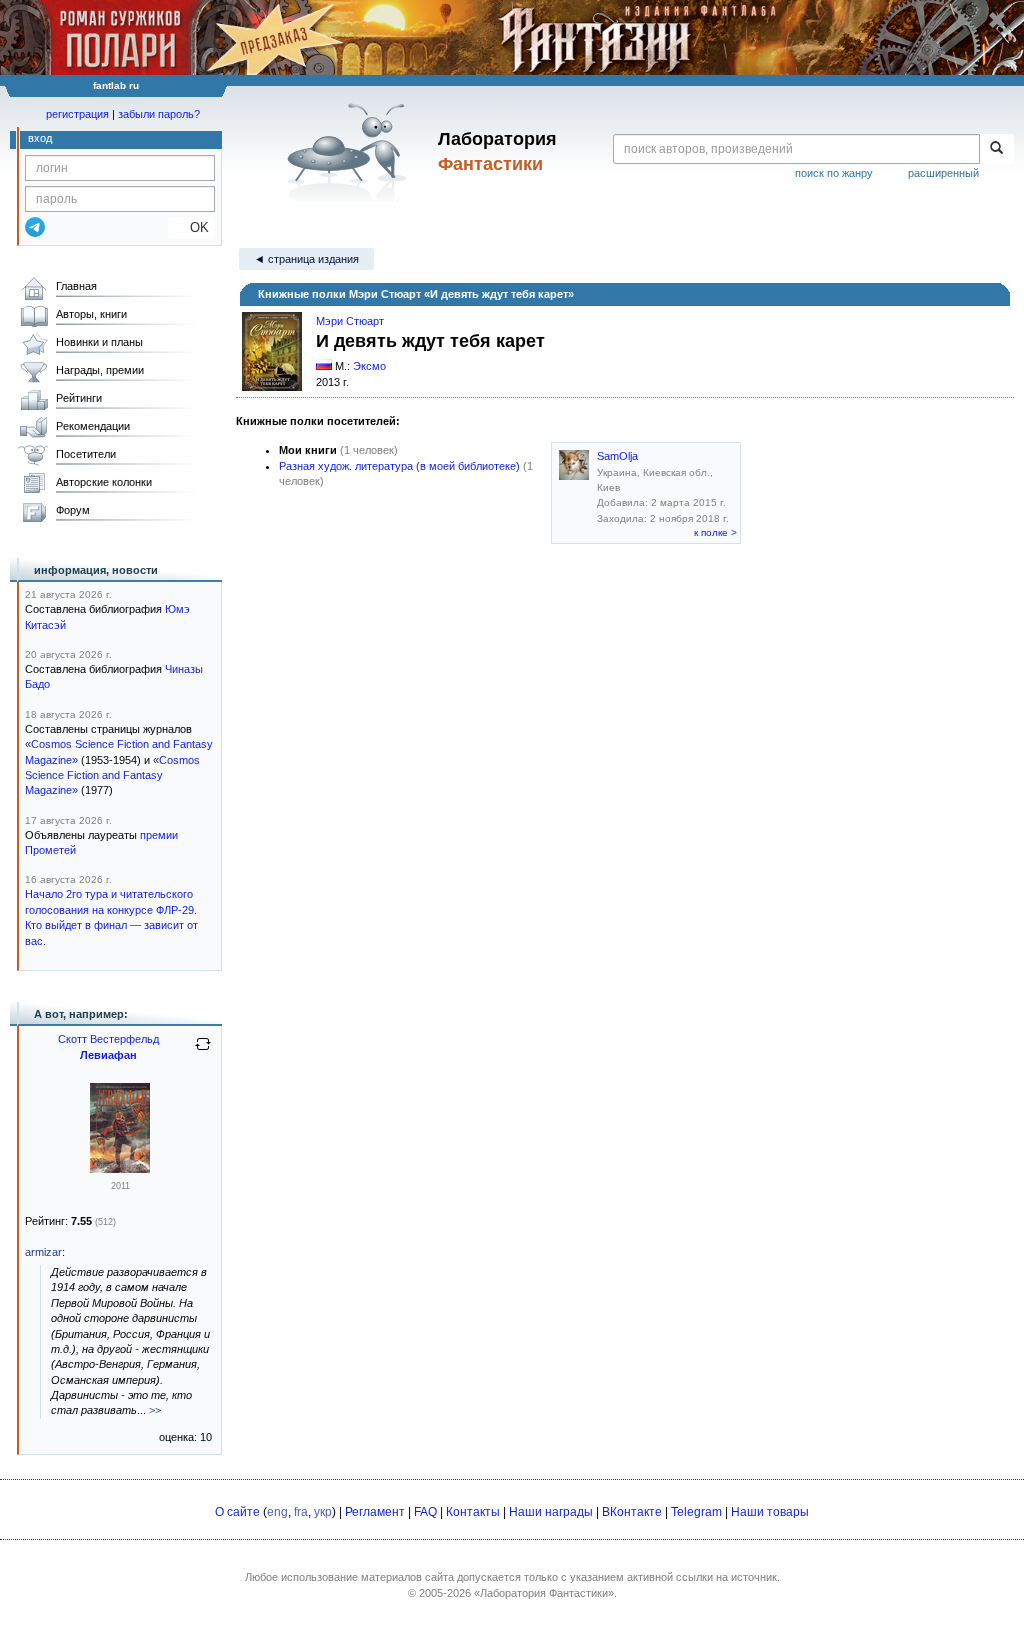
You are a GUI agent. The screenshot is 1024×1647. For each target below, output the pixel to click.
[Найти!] (996, 149)
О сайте (237, 1512)
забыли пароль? (159, 114)
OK (191, 227)
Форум (73, 510)
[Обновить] (203, 1052)
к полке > (715, 532)
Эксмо (369, 366)
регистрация (77, 114)
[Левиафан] (120, 1169)
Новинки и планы (99, 342)
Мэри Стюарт (350, 321)
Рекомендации (93, 426)
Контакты (473, 1512)
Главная (76, 286)
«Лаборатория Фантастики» (544, 1593)
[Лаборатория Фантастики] (350, 152)
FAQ (425, 1512)
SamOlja (617, 456)
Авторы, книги (91, 314)
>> (155, 1410)
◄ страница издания (306, 259)
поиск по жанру (834, 173)
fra (301, 1512)
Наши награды (551, 1512)
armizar (43, 1252)
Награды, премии (100, 370)
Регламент (375, 1512)
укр (323, 1512)
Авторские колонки (104, 482)
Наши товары (770, 1512)
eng (277, 1512)
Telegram (696, 1512)
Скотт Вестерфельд (108, 1039)
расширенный (943, 173)
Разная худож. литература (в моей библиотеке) (399, 466)
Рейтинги (79, 398)
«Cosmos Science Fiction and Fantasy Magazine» (112, 775)
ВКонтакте (632, 1512)
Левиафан (108, 1055)
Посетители (86, 454)
